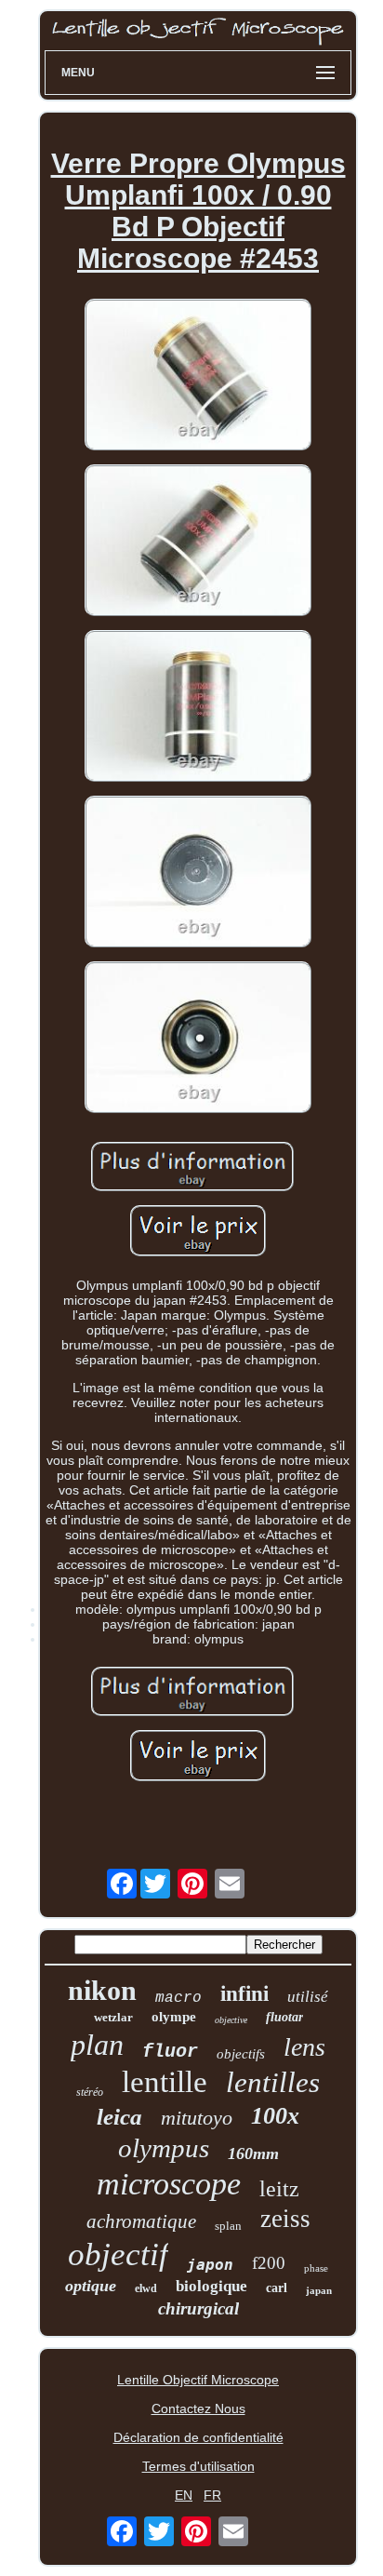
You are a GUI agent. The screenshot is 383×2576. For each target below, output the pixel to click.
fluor (170, 2052)
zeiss (285, 2219)
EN (184, 2495)
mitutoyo (197, 2118)
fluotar (284, 2017)
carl (277, 2288)
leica (119, 2117)
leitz (279, 2189)
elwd (146, 2288)
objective (231, 2020)
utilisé (308, 1997)
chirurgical (198, 2308)
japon (210, 2265)
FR (212, 2495)
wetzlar (113, 2017)
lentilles (273, 2082)
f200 (269, 2263)
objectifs (241, 2054)
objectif (118, 2254)
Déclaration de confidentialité (198, 2437)
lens (304, 2047)
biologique (211, 2286)
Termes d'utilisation (198, 2466)
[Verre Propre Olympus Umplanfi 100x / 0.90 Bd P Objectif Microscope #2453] (198, 376)
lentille (165, 2082)
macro (178, 1998)
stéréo (90, 2092)
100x (275, 2116)
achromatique (141, 2221)
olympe (174, 2017)
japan (319, 2290)
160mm (253, 2153)
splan (228, 2226)
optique (91, 2286)
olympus (164, 2148)
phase (316, 2268)
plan (97, 2045)
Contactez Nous (198, 2408)
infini (244, 1994)
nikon (102, 1990)
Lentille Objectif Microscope (198, 2380)
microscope (169, 2184)
